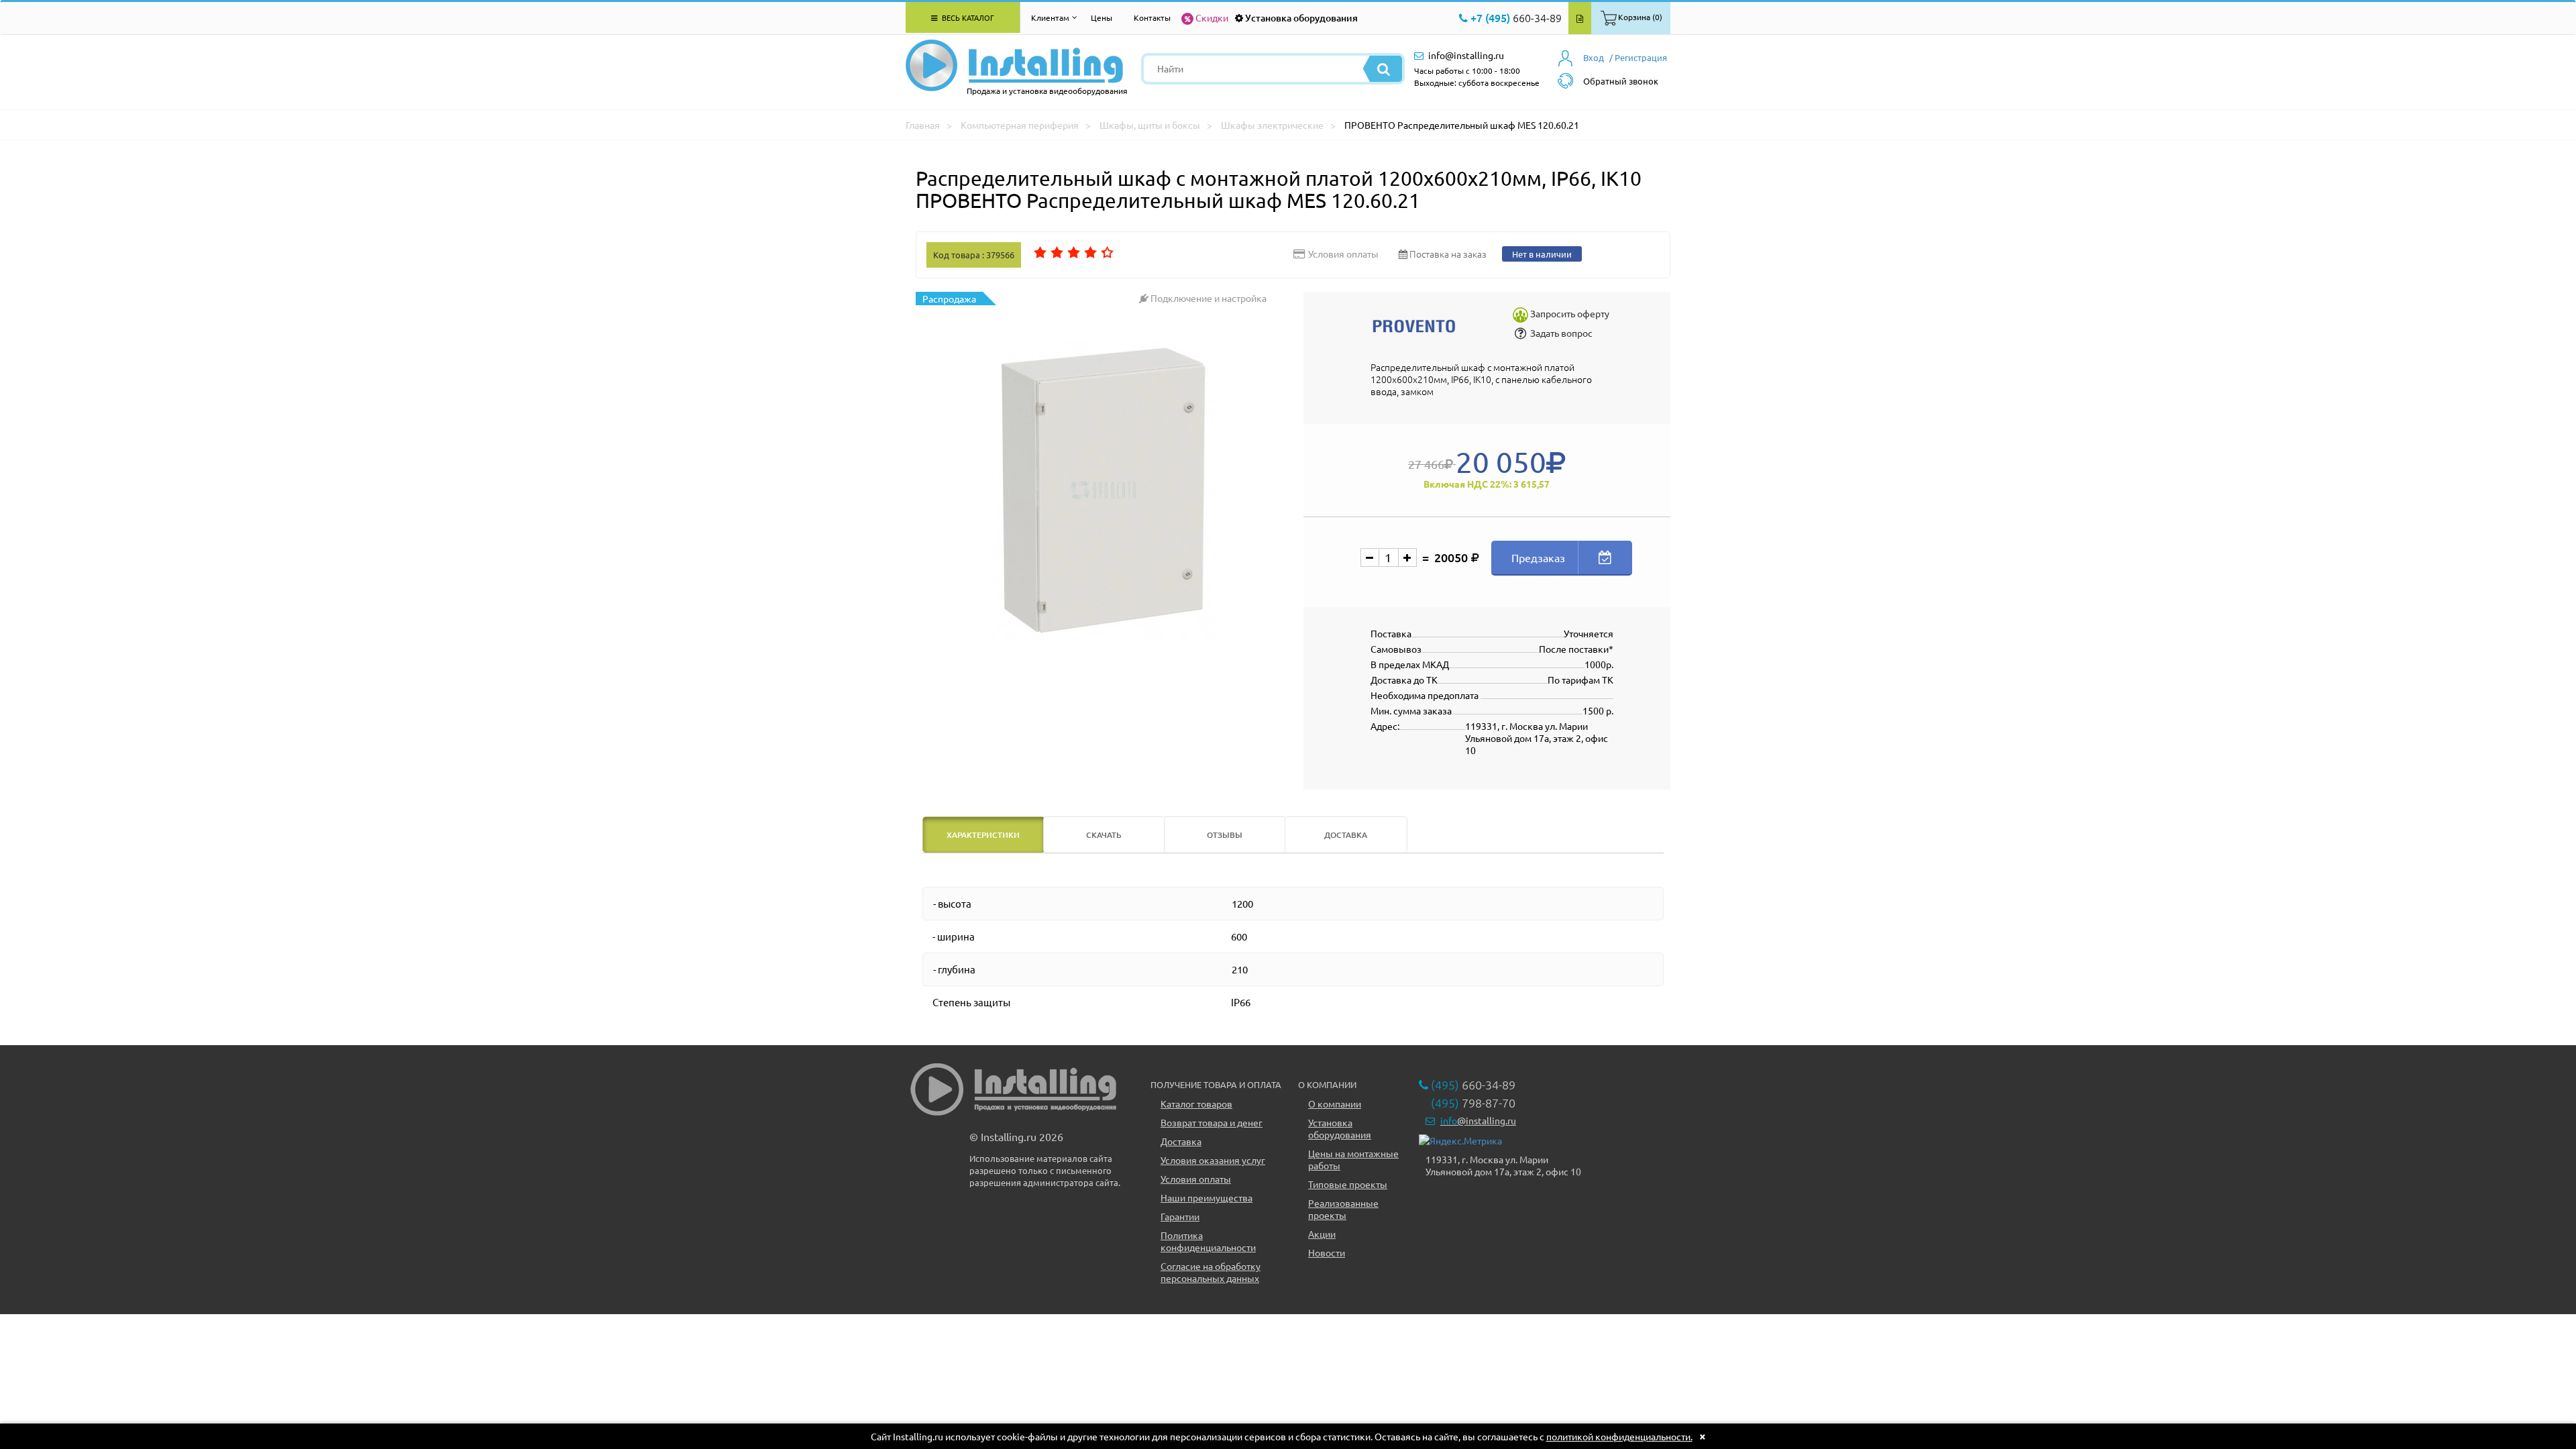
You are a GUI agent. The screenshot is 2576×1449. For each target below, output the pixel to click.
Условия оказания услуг (1213, 1160)
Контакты (1152, 17)
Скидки (1212, 17)
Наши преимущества (1206, 1197)
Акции (1322, 1234)
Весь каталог (967, 17)
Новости (1327, 1252)
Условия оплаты (1196, 1179)
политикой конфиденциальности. (1619, 1436)
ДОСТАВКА (1346, 835)
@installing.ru (1478, 1120)
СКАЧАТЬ (1104, 835)
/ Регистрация (1638, 57)
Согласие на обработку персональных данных (1211, 1272)
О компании (1335, 1104)
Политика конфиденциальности (1208, 1241)
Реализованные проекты (1343, 1209)
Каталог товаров (1196, 1104)
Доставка (1181, 1141)
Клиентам (1050, 17)
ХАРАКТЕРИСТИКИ (983, 835)
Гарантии (1180, 1216)
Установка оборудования (1301, 18)
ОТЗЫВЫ (1225, 835)
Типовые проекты (1348, 1184)
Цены (1102, 17)
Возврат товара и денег (1212, 1122)
